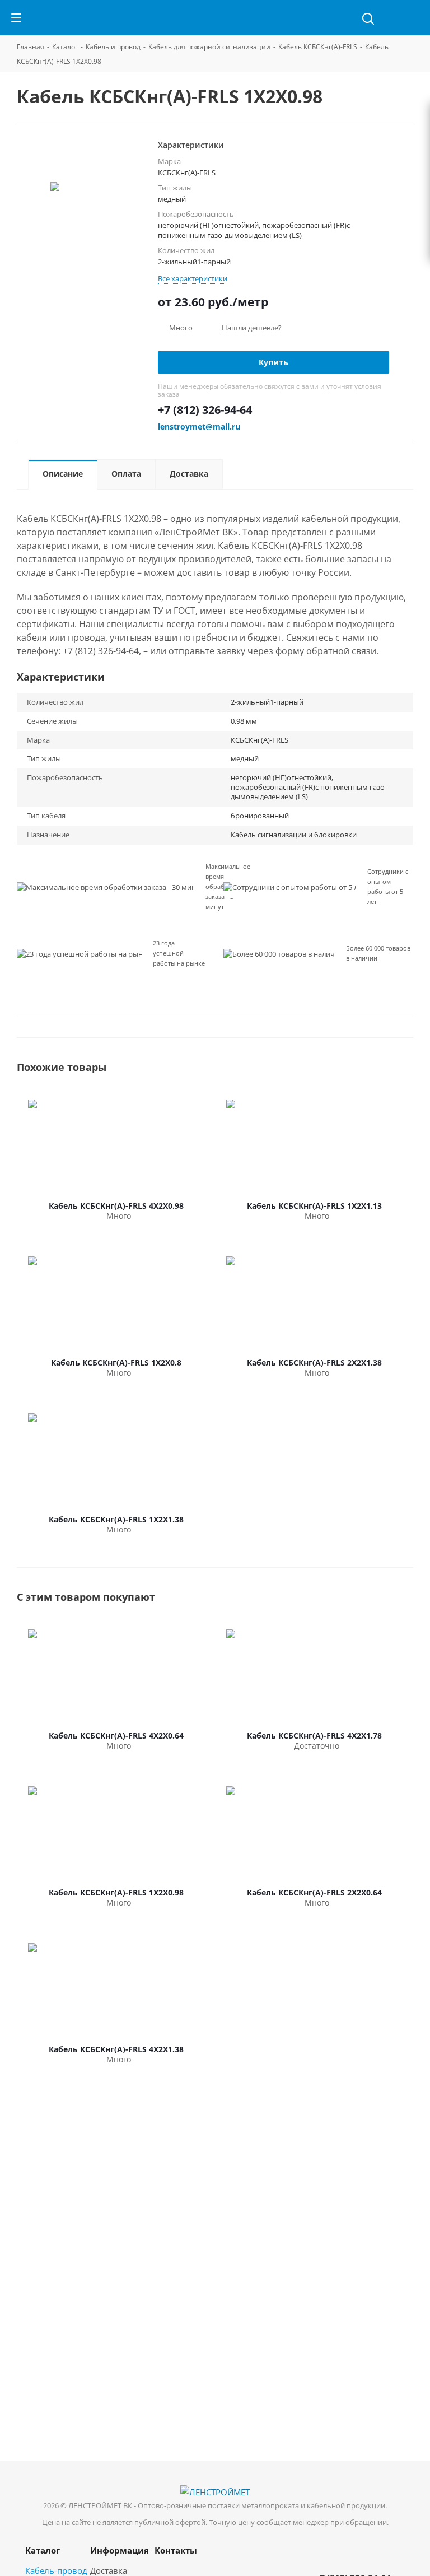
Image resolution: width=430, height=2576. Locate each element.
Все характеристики (193, 278)
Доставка (109, 2570)
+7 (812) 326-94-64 (205, 410)
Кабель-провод (56, 2570)
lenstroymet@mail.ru (199, 427)
